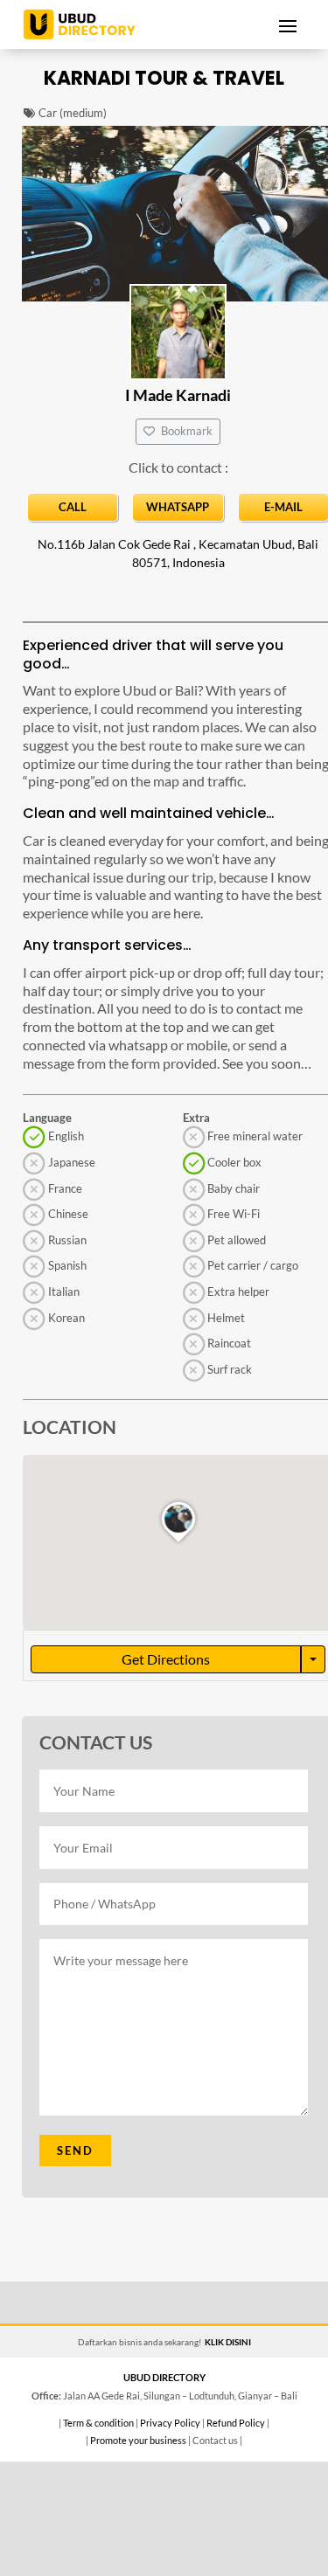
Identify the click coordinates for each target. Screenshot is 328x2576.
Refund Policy (236, 2423)
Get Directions (166, 1659)
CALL (73, 507)
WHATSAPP (178, 507)
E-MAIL (283, 507)
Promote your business (138, 2440)
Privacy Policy (170, 2423)
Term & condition (98, 2423)
